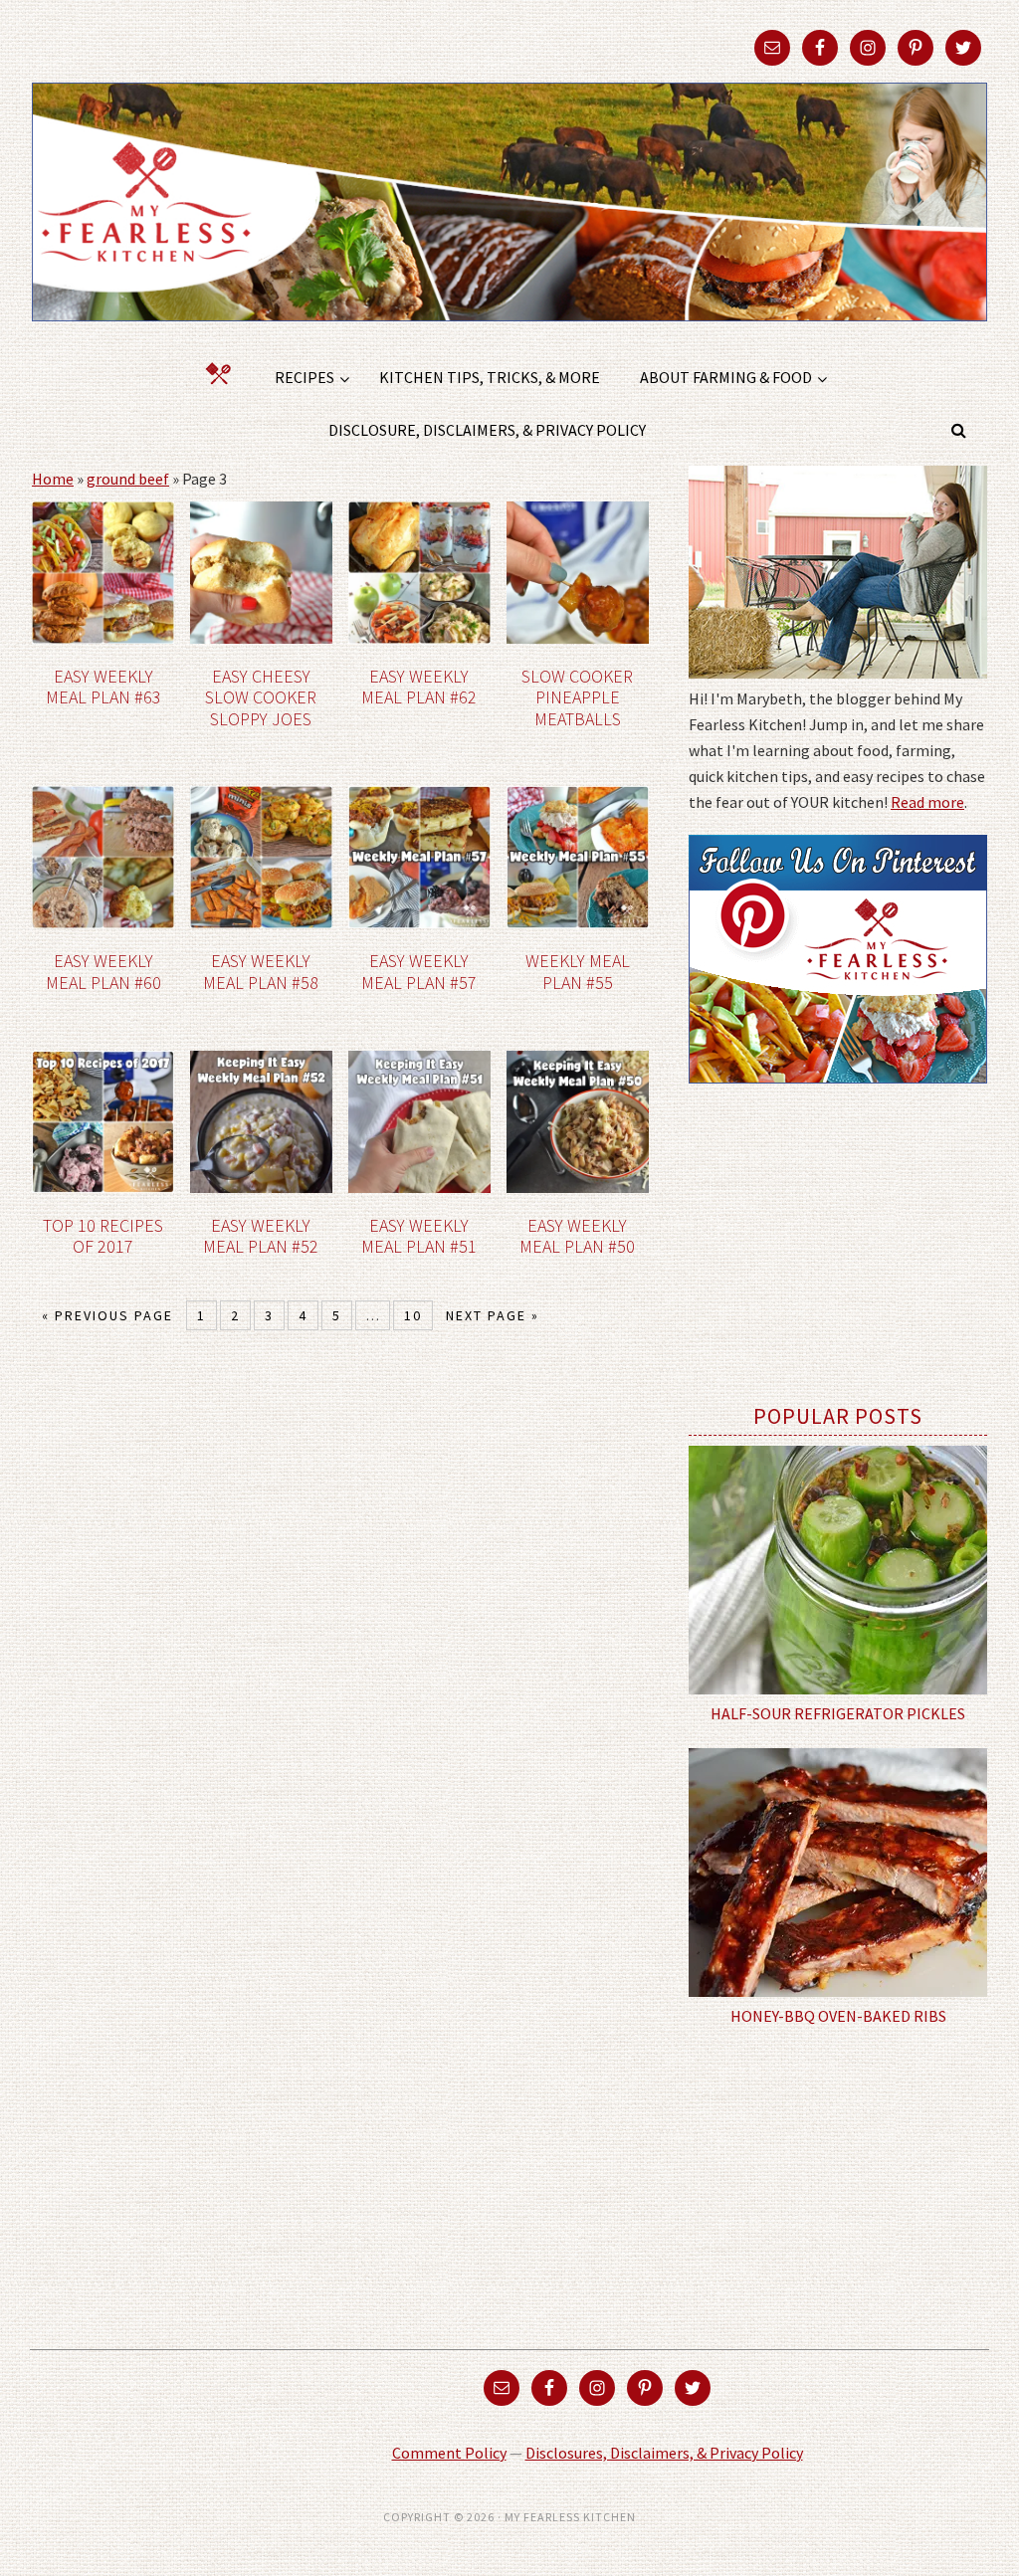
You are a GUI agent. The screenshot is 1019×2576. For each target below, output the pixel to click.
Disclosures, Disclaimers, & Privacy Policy (664, 2453)
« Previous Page (107, 1315)
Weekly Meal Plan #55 (578, 972)
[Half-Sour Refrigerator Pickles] (838, 1570)
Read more (927, 802)
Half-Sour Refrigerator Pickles (838, 1713)
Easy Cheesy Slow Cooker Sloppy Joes (261, 697)
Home (53, 479)
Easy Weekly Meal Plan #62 (419, 687)
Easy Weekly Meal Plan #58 (261, 972)
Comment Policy (449, 2453)
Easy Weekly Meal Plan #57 (419, 972)
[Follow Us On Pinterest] (838, 1097)
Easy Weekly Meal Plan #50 (577, 1236)
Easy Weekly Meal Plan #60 (103, 972)
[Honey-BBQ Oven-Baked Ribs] (838, 1873)
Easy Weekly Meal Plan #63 (103, 687)
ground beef (128, 479)
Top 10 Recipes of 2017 (103, 1236)
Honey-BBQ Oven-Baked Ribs (838, 2016)
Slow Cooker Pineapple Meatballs (577, 697)
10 (413, 1315)
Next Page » (493, 1315)
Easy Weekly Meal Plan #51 (419, 1236)
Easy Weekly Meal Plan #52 (261, 1236)
